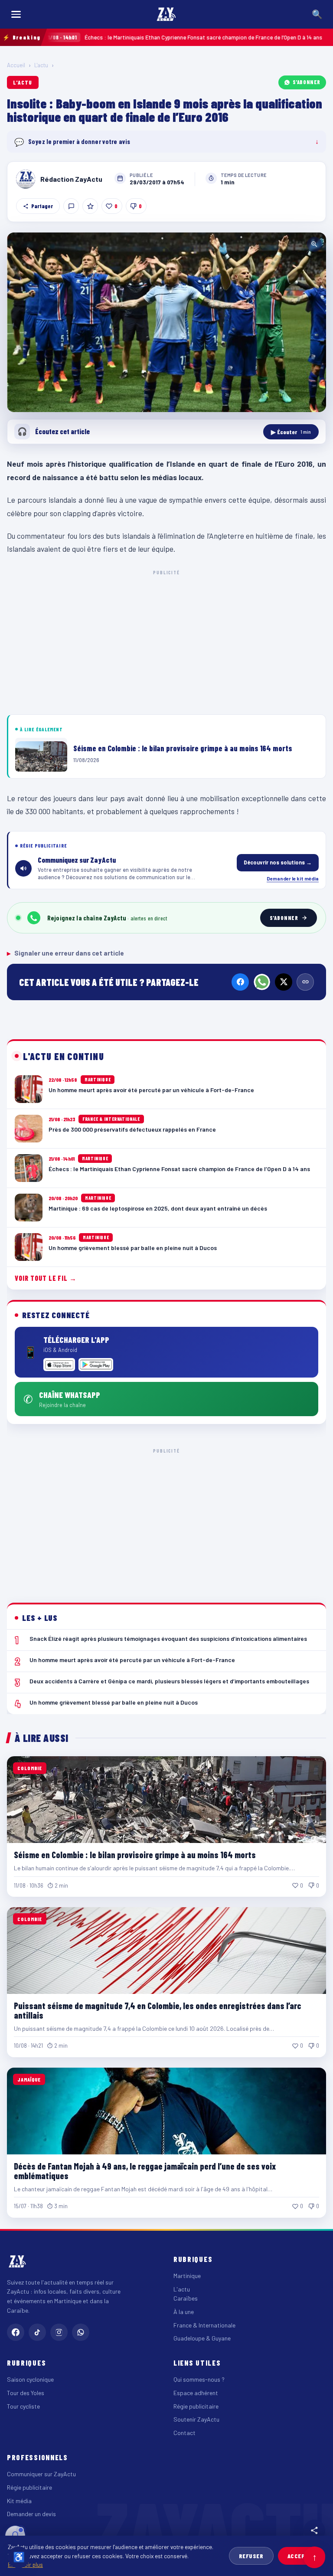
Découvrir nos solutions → (278, 862)
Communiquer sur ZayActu (41, 2474)
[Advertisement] (166, 641)
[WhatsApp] (262, 982)
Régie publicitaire (196, 2406)
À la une (184, 2312)
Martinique (187, 2276)
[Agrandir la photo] (166, 322)
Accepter (302, 2556)
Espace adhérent (196, 2393)
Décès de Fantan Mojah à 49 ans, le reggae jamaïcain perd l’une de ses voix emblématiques (145, 2171)
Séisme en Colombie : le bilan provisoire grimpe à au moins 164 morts (135, 1855)
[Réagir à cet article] (71, 206)
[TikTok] (37, 2332)
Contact (184, 2433)
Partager (42, 206)
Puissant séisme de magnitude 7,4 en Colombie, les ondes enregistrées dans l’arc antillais (158, 2010)
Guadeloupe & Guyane (202, 2338)
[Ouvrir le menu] (16, 14)
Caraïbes (186, 2298)
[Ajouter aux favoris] (90, 206)
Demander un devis (31, 2514)
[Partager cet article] (314, 2530)
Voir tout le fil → (46, 1278)
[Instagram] (59, 2332)
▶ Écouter (291, 432)
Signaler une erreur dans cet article (65, 953)
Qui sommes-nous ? (199, 2379)
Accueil (16, 65)
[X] (284, 982)
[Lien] (305, 982)
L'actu (41, 65)
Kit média (19, 2501)
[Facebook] (240, 982)
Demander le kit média (293, 878)
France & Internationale (204, 2325)
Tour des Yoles (26, 2393)
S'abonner (307, 82)
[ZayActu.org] (166, 14)
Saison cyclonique (30, 2379)
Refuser (251, 2556)
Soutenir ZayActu (196, 2419)
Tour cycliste (23, 2406)
